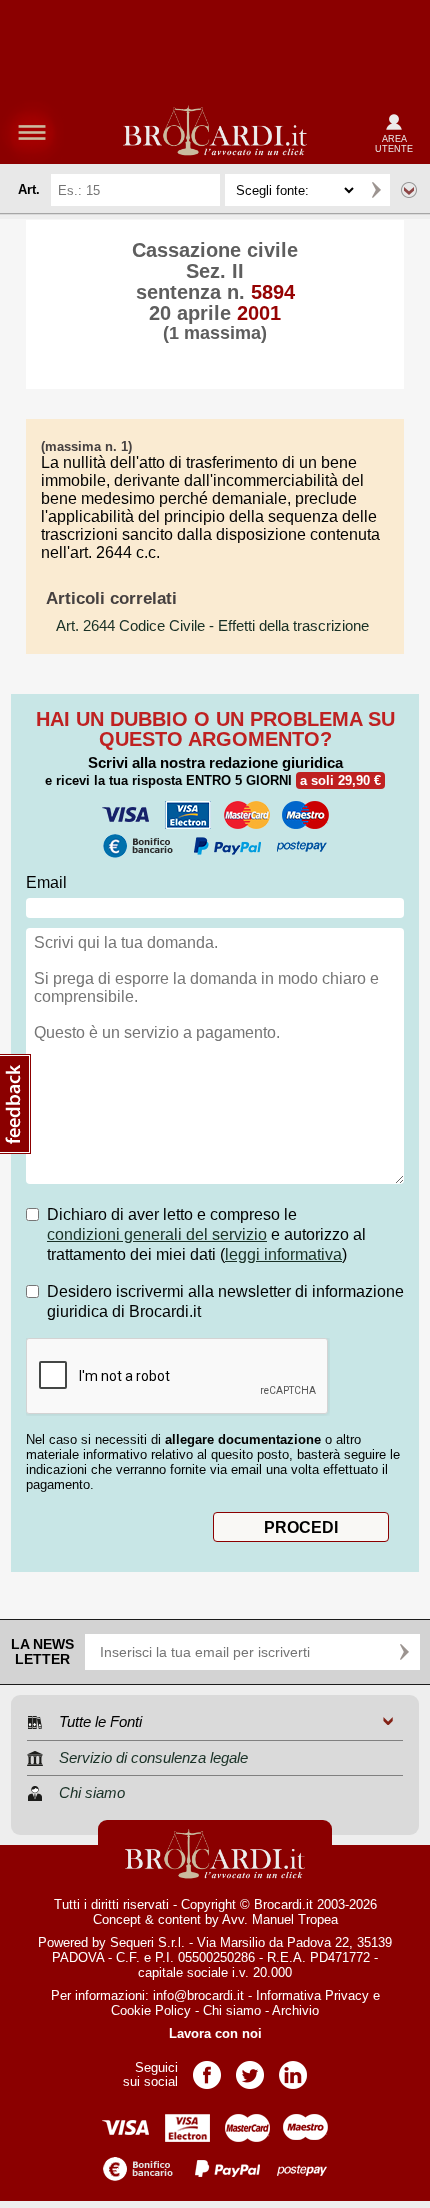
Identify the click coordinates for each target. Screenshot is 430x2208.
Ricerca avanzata (409, 190)
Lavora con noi (215, 2033)
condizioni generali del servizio (157, 1234)
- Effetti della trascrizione (212, 626)
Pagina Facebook (207, 2068)
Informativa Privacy (312, 1995)
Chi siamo (232, 2010)
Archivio (295, 2010)
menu (32, 132)
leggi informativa (283, 1254)
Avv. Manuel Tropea (280, 1919)
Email (46, 882)
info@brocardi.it (198, 1995)
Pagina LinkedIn (293, 2068)
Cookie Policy (151, 2010)
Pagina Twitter (250, 2068)
